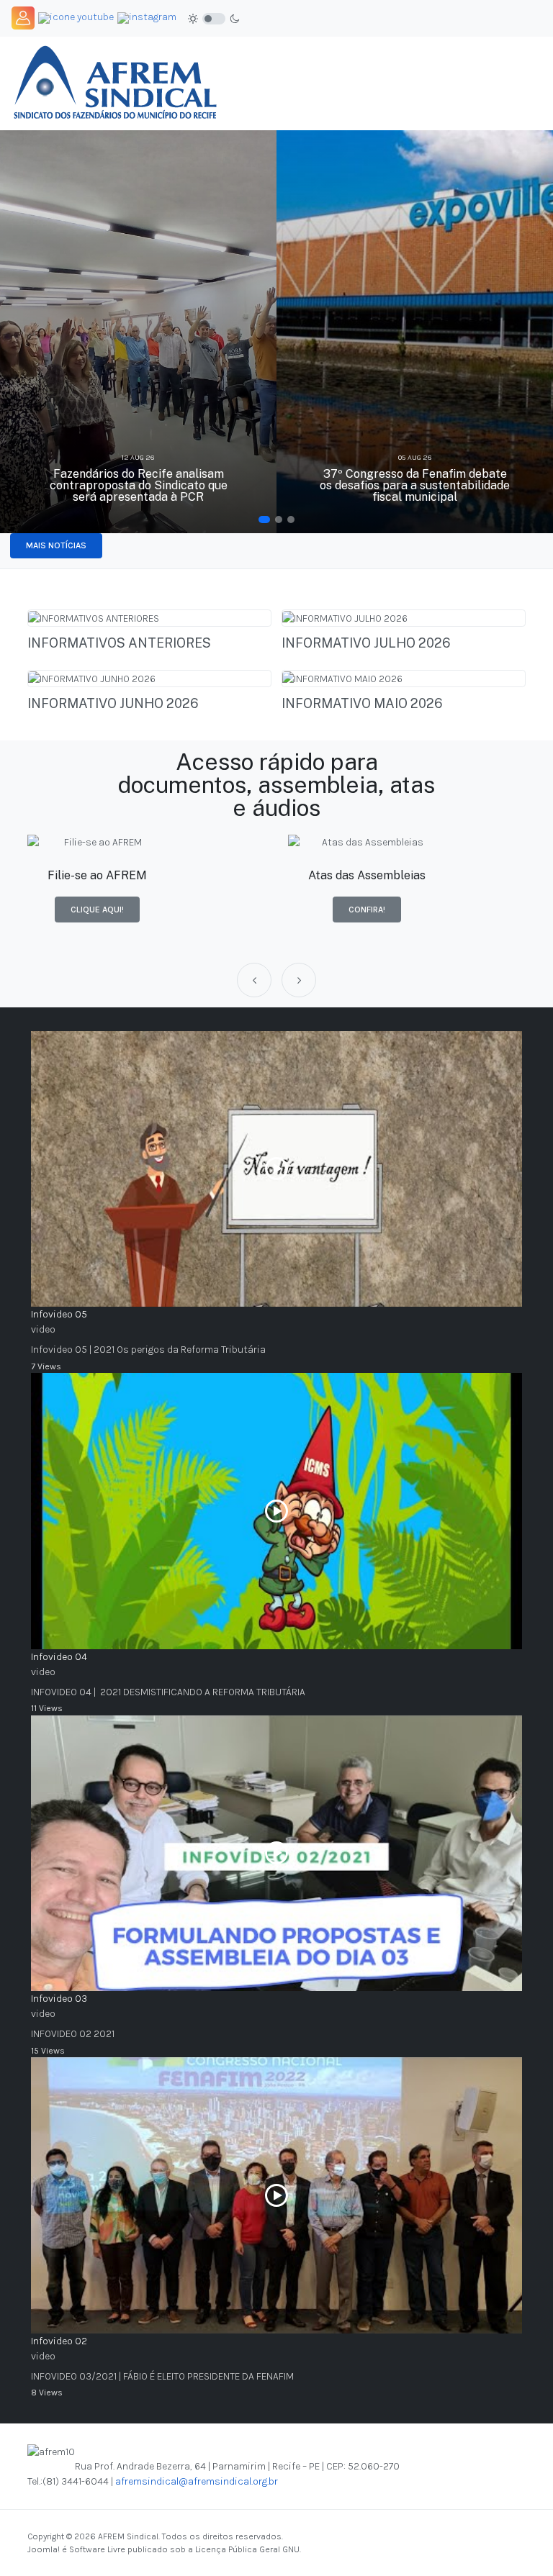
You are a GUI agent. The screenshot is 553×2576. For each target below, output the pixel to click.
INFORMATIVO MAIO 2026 (362, 703)
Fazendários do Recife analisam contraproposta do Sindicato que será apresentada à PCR (139, 485)
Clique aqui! (97, 910)
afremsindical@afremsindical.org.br (197, 2481)
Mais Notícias (56, 545)
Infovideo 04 (59, 1657)
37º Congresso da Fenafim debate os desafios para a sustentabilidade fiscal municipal (415, 485)
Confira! (367, 910)
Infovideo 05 (59, 1314)
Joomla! (44, 2549)
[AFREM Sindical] (114, 82)
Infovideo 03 (59, 1999)
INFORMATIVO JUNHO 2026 (113, 703)
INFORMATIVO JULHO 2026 (366, 643)
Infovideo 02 (59, 2341)
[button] (264, 520)
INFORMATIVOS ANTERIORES (119, 643)
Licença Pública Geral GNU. (248, 2549)
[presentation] (254, 980)
